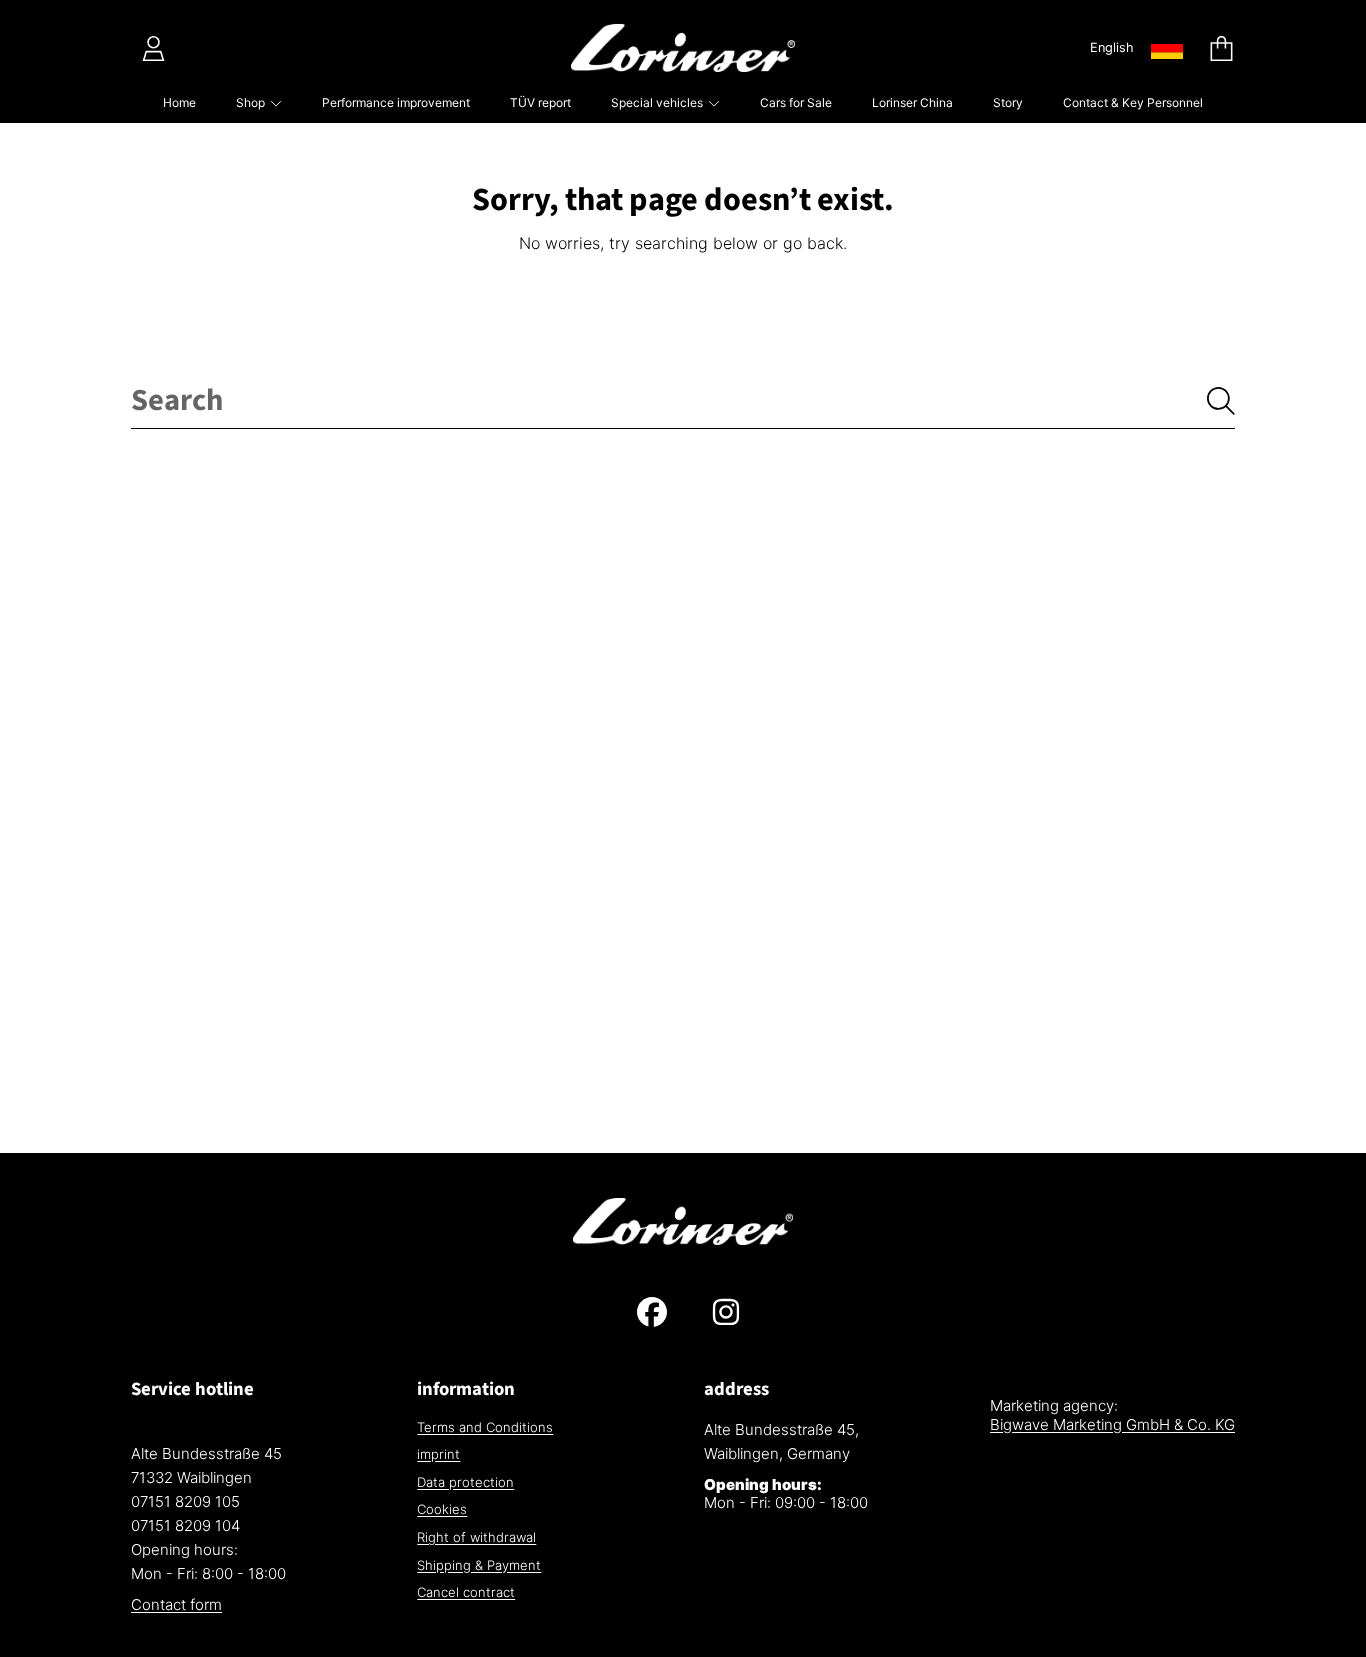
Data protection (465, 1482)
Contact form (176, 1604)
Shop (252, 102)
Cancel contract (466, 1592)
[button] (1221, 48)
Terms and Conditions (485, 1427)
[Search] (1221, 401)
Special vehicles (658, 102)
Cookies (442, 1509)
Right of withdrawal (476, 1537)
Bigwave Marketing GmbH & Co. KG (1112, 1424)
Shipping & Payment (479, 1565)
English (1112, 47)
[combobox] (683, 401)
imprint (438, 1454)
